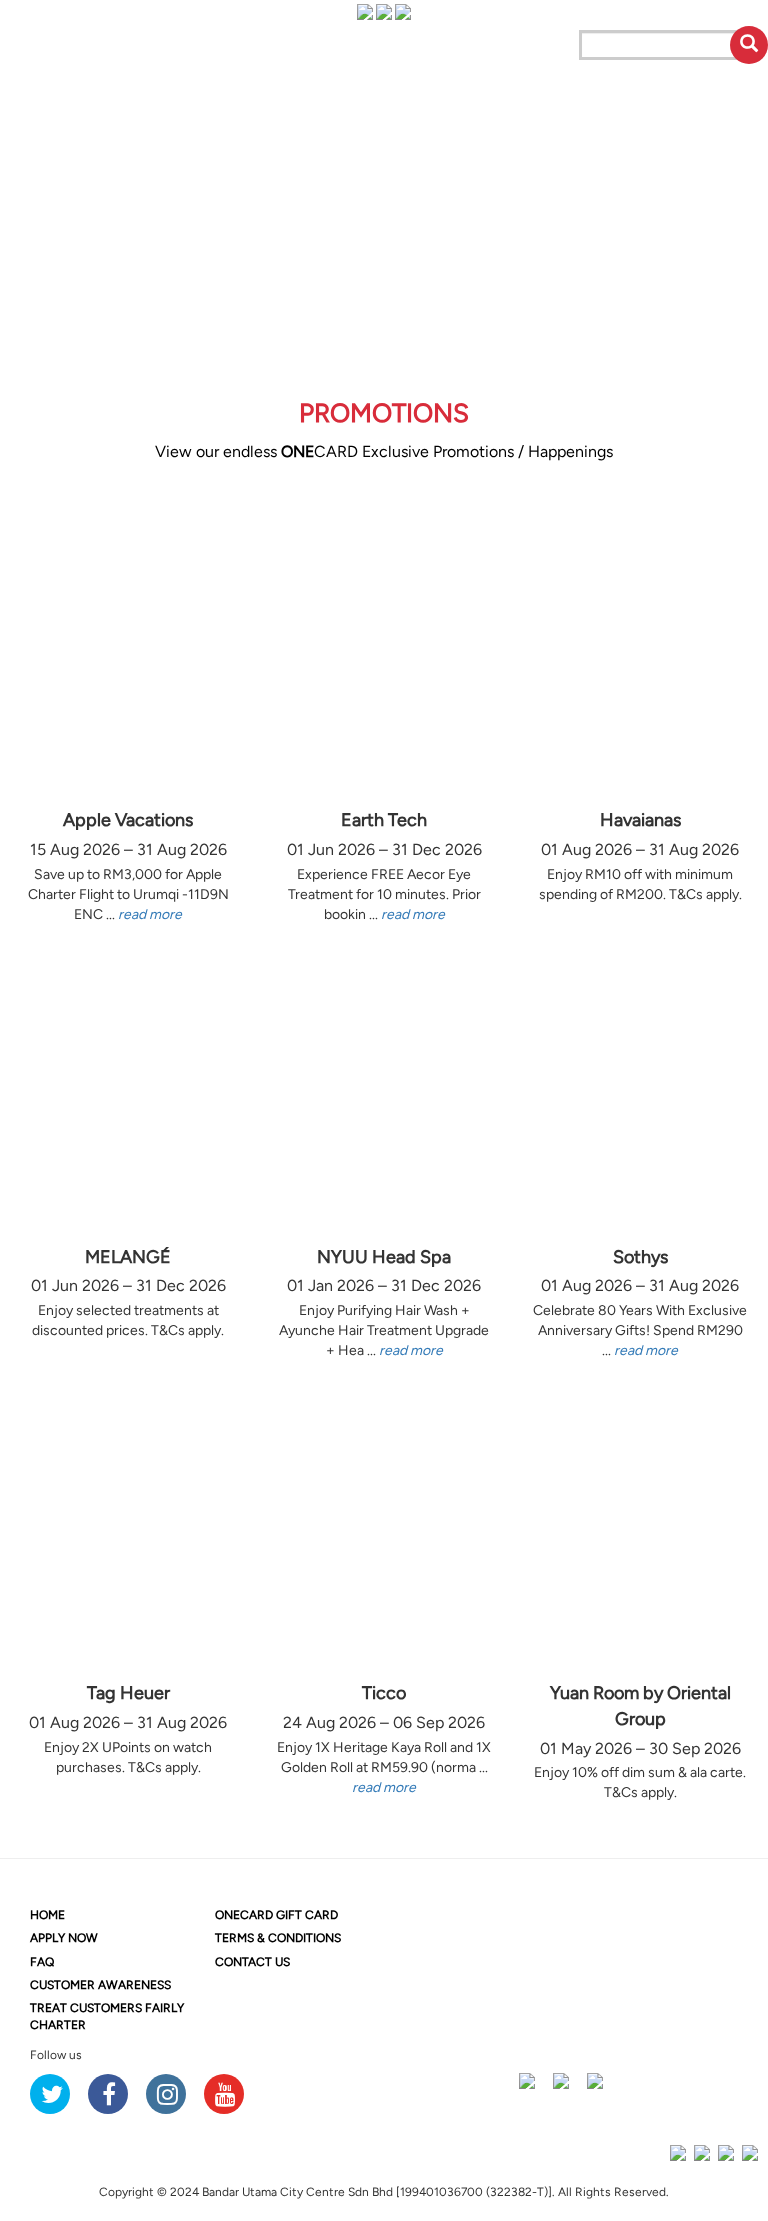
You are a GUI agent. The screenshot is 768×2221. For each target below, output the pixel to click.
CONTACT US (252, 1962)
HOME (47, 1915)
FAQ (42, 1962)
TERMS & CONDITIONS (278, 1938)
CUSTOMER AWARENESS (100, 1985)
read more (150, 914)
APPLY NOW (64, 1938)
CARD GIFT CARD (276, 1915)
